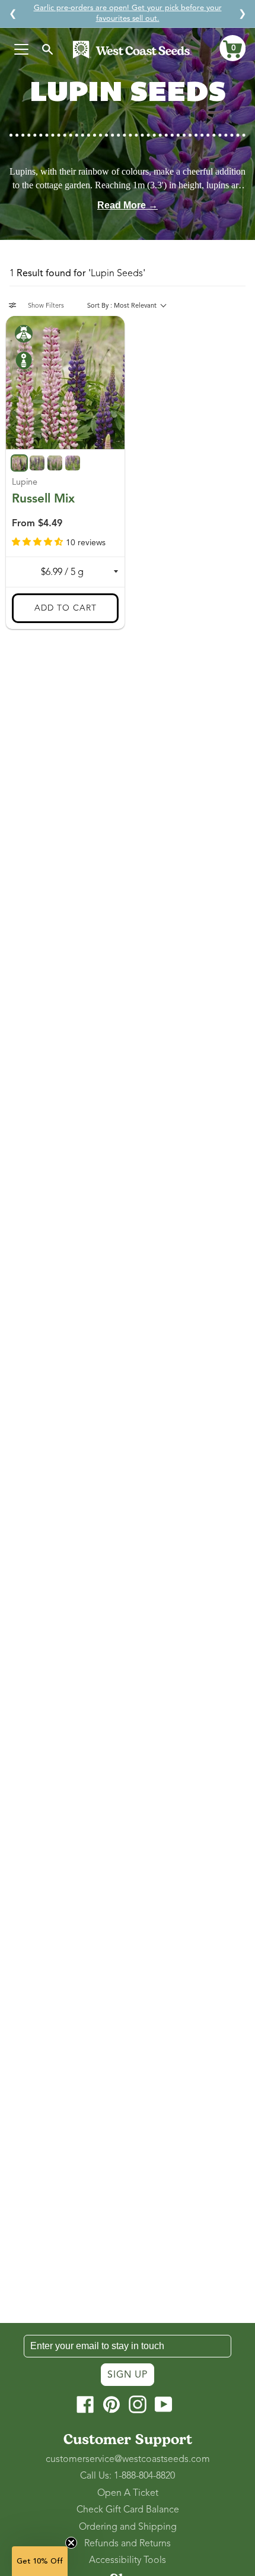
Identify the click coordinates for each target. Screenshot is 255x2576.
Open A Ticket (128, 2493)
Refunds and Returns (128, 2543)
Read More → (128, 205)
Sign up (128, 2375)
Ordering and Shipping (128, 2527)
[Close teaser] (71, 2543)
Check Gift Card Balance (128, 2509)
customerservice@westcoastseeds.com (128, 2459)
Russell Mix (43, 498)
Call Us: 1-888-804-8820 (128, 2476)
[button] (232, 48)
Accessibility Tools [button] (128, 2560)
